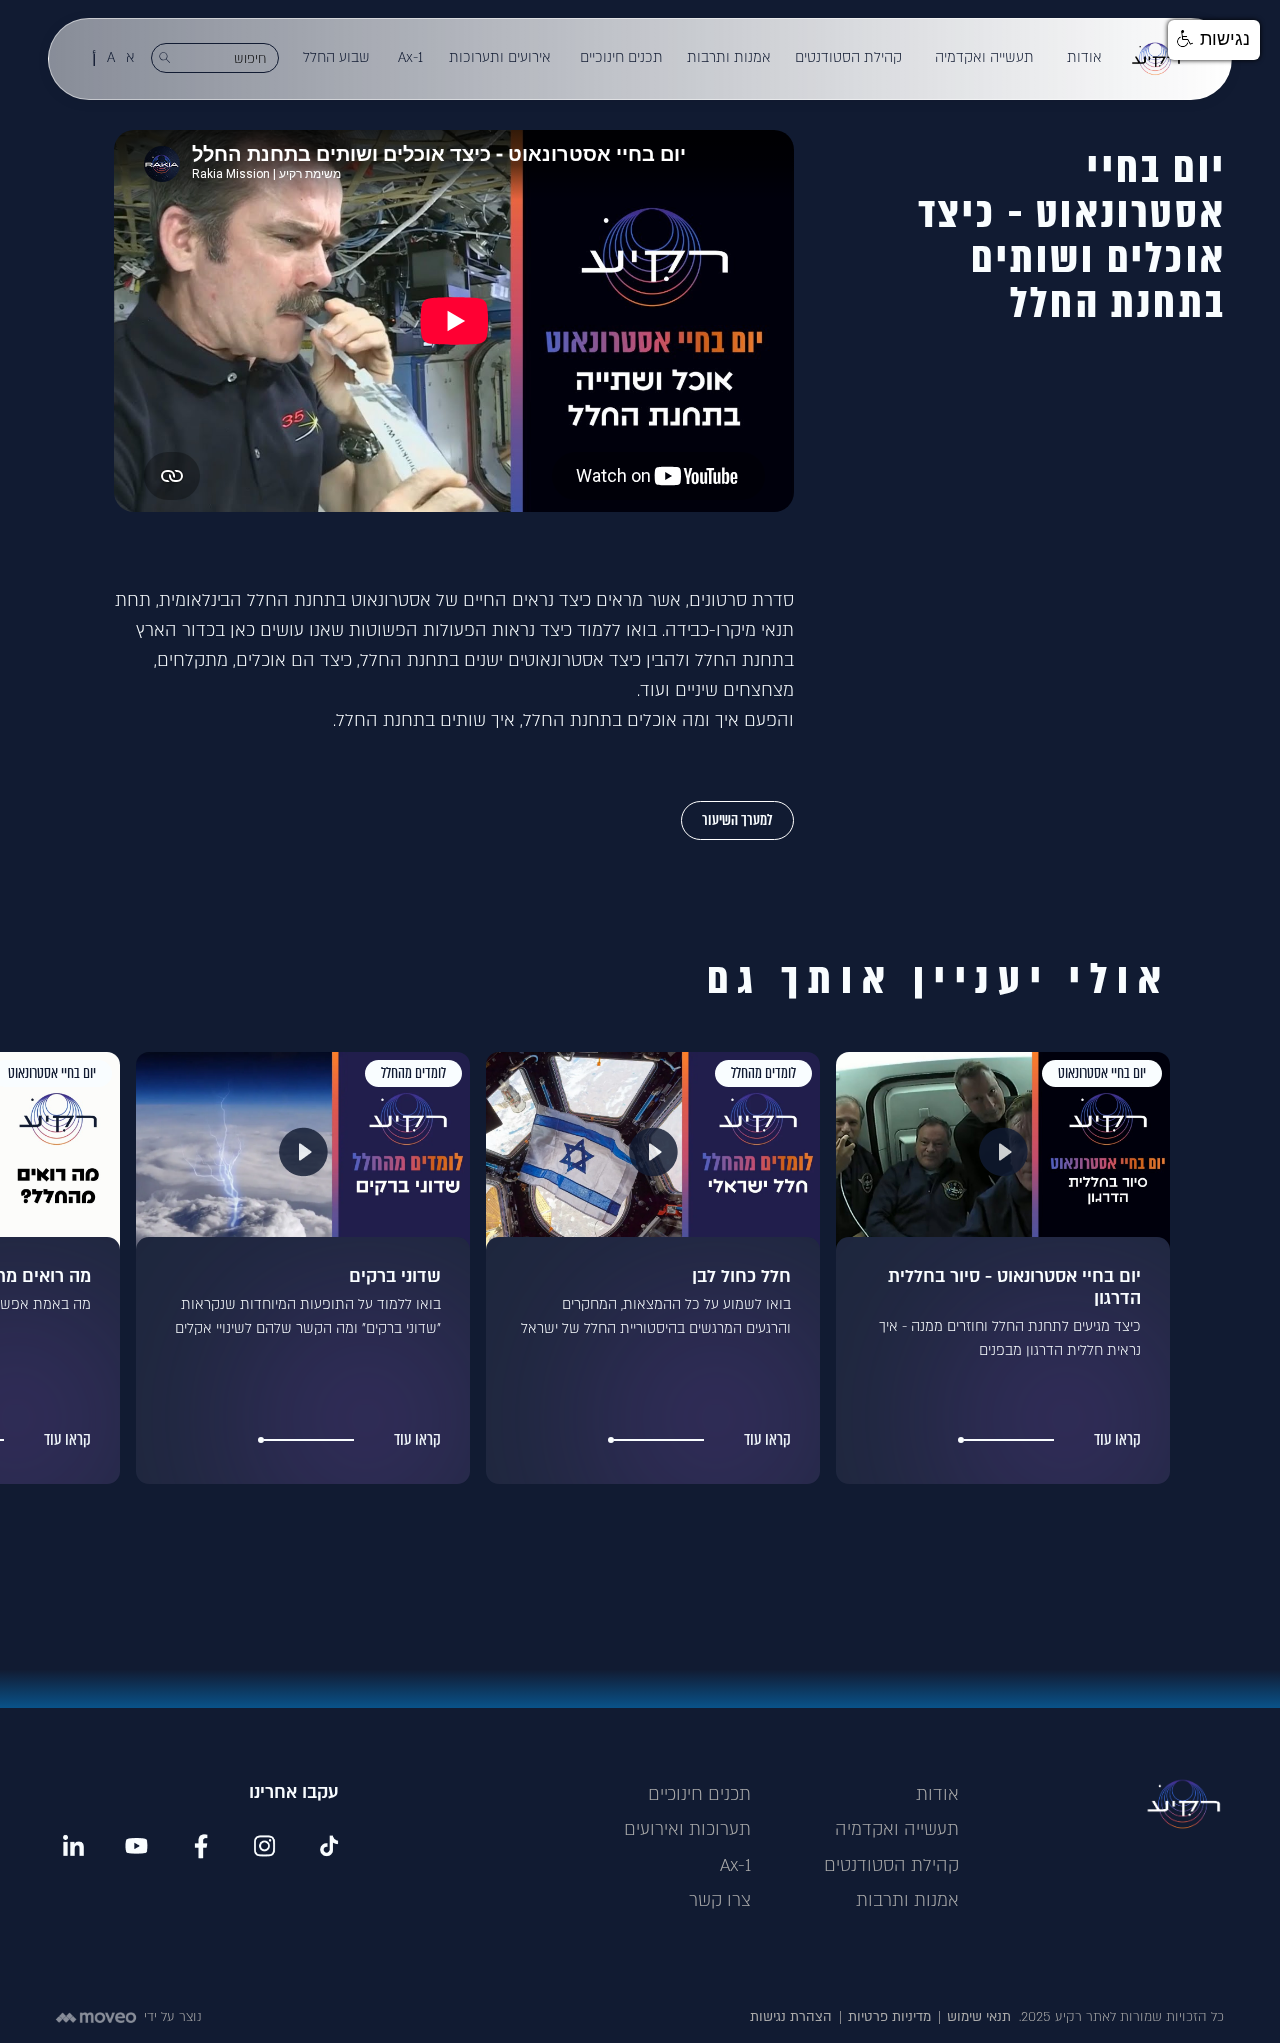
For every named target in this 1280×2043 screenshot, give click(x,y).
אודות (937, 1794)
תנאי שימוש (979, 2017)
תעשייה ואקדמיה (897, 1829)
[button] (1085, 58)
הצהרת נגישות (791, 2017)
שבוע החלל (336, 57)
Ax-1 (735, 1865)
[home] (1156, 59)
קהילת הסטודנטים (891, 1865)
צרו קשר (720, 1900)
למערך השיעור (737, 820)
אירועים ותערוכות (500, 57)
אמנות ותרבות (907, 1900)
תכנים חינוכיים (699, 1794)
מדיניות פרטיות (889, 2017)
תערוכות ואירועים (687, 1829)
